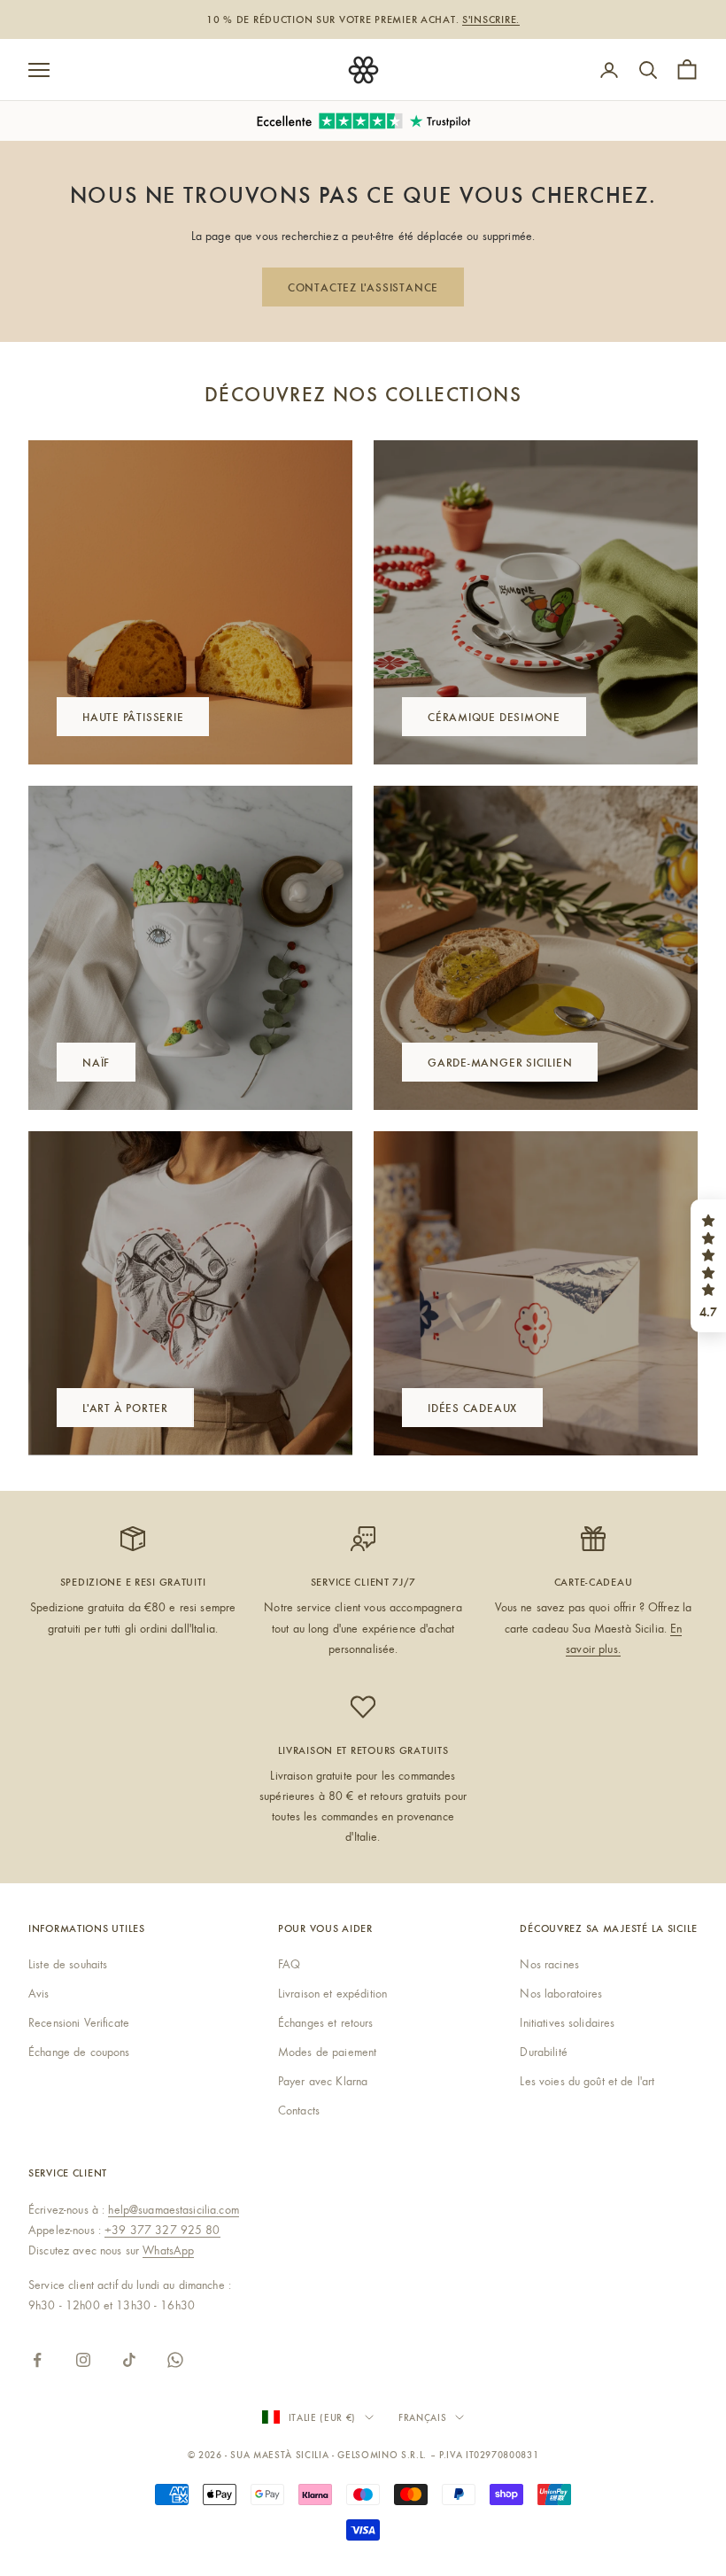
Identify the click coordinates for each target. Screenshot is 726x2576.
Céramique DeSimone (494, 716)
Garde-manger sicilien (500, 1062)
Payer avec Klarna (323, 2081)
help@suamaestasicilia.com (174, 2209)
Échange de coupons (79, 2052)
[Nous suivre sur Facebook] (37, 2360)
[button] (708, 1266)
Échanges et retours (326, 2022)
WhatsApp (168, 2250)
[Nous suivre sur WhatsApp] (175, 2360)
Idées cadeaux (472, 1407)
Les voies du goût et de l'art (587, 2081)
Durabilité (543, 2052)
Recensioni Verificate (79, 2022)
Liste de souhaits (68, 1964)
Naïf (96, 1062)
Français (422, 2417)
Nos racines (549, 1964)
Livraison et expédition (332, 1993)
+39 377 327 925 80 (162, 2230)
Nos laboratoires (561, 1993)
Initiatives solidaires (567, 2022)
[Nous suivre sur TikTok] (129, 2360)
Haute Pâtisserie (133, 716)
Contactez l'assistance (363, 287)
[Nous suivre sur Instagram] (83, 2360)
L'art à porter (125, 1407)
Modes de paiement (327, 2052)
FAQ (289, 1964)
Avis (39, 1993)
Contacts (299, 2110)
